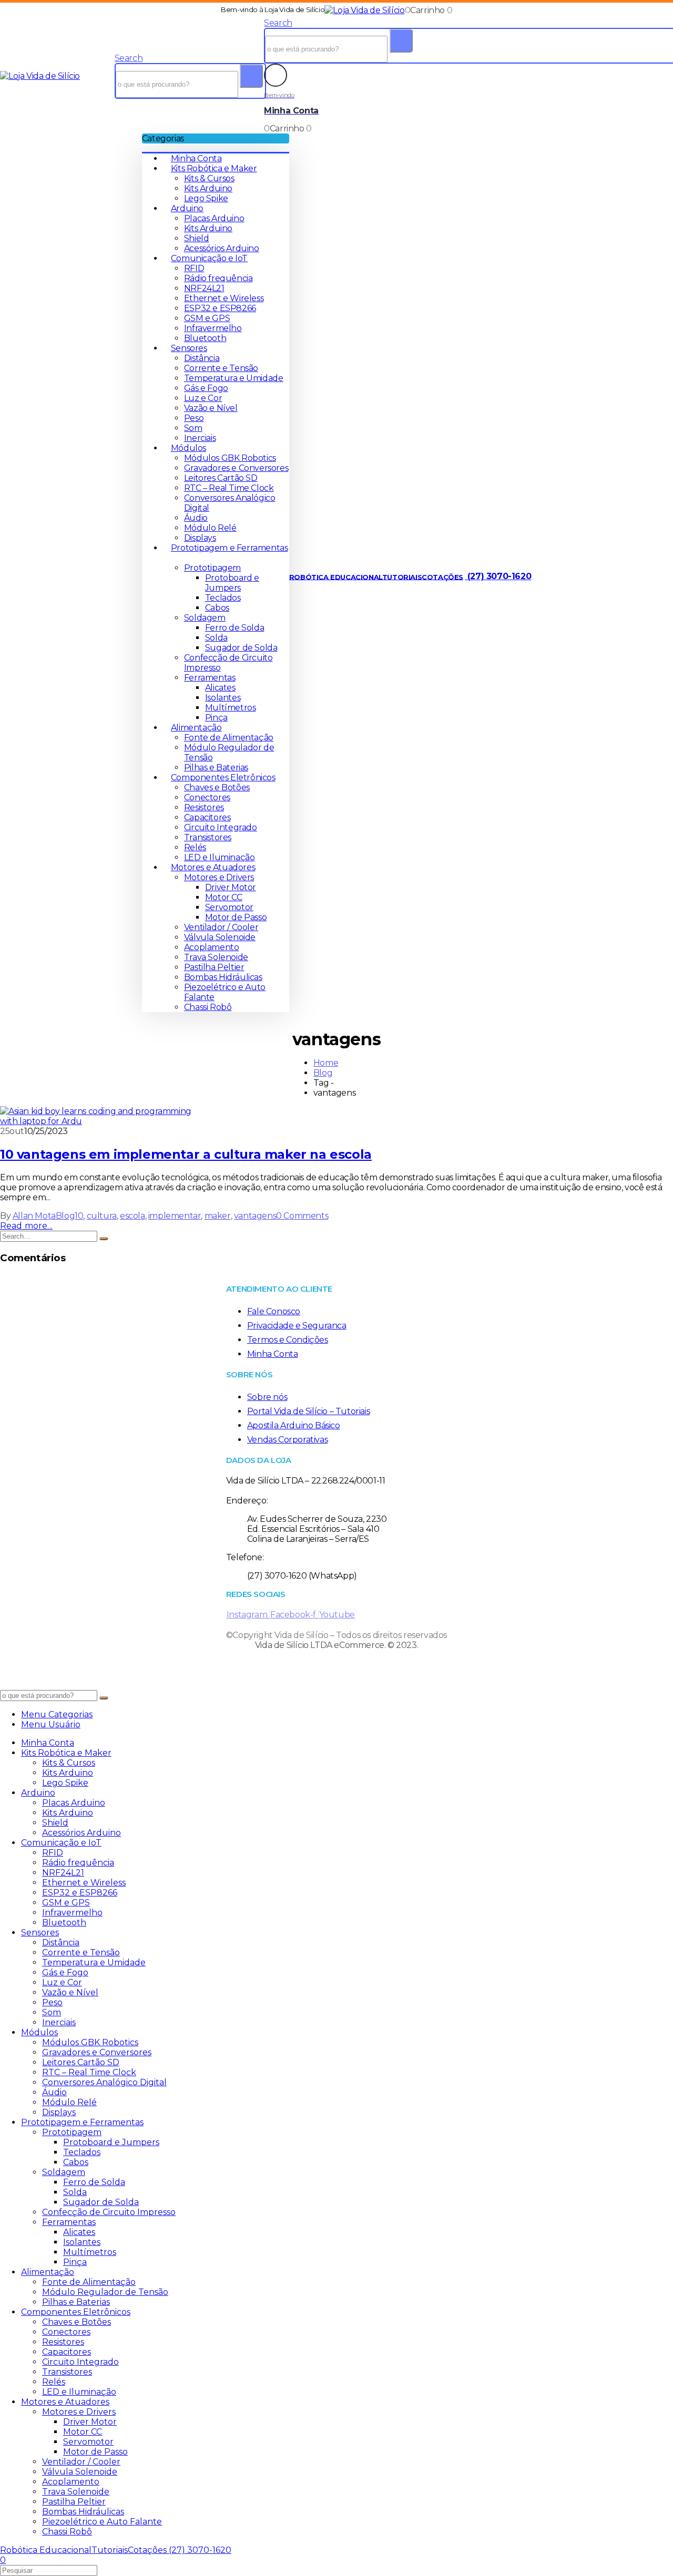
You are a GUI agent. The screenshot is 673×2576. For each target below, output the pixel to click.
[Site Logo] (364, 10)
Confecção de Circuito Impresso (109, 2212)
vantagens (255, 1216)
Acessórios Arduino (222, 248)
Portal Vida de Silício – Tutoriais (308, 1411)
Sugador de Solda (241, 648)
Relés (195, 847)
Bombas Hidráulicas (223, 977)
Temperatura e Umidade (234, 378)
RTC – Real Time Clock (229, 488)
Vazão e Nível (211, 408)
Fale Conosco (274, 1311)
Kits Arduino (208, 188)
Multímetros (231, 708)
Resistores (204, 807)
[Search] (251, 76)
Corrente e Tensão (221, 368)
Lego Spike (206, 198)
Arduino (187, 208)
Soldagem (205, 618)
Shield (197, 238)
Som (193, 428)
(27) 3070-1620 (498, 576)
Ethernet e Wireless (224, 298)
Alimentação (196, 728)
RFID (194, 268)
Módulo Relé (210, 528)
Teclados (223, 598)
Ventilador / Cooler (221, 927)
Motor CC (224, 897)
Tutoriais (402, 576)
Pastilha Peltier (214, 967)
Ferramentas (210, 678)
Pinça (216, 718)
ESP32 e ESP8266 (220, 308)
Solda (216, 638)
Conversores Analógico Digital (104, 2082)
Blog (65, 1216)
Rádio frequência (218, 278)
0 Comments (302, 1216)
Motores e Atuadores (213, 867)
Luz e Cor (203, 398)
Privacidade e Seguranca (297, 1326)
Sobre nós (267, 1397)
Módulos (188, 448)
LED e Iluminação (220, 857)
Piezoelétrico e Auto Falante (102, 2522)
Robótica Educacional (336, 576)
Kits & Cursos (209, 178)
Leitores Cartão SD (221, 478)
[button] (129, 58)
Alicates (220, 688)
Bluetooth (205, 338)
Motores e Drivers (219, 877)
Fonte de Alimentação (229, 738)
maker (218, 1216)
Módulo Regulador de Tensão (105, 2292)
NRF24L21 (204, 288)
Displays (200, 538)
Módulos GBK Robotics (230, 458)
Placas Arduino (214, 218)
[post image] (336, 1116)
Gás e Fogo (206, 388)
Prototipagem (212, 568)
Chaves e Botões (217, 787)
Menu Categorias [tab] (57, 1714)
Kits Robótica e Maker (214, 168)
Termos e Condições (288, 1340)
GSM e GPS (207, 318)
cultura (102, 1216)
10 (79, 1216)
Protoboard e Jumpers (232, 583)
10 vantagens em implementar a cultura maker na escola (186, 1154)
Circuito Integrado (221, 827)
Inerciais (200, 438)
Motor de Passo (236, 917)
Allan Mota (34, 1216)
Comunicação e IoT (209, 258)
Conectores (207, 797)
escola (132, 1216)
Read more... (26, 1226)
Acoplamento (212, 947)
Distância (202, 358)
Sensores (189, 348)
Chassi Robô (208, 1007)
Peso (194, 418)
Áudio (196, 518)
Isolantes (223, 698)
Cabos (217, 608)
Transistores (208, 837)
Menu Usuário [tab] (51, 1724)
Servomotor (229, 907)
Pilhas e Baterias (216, 767)
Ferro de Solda (234, 628)
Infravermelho (213, 328)
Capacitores (207, 817)
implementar (175, 1216)
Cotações (442, 576)
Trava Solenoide (216, 957)
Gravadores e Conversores (236, 468)
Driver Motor (231, 887)
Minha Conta (196, 158)
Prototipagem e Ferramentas (82, 2122)
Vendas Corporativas (287, 1440)
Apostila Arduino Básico (294, 1425)
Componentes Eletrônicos (223, 777)
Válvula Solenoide (220, 937)
